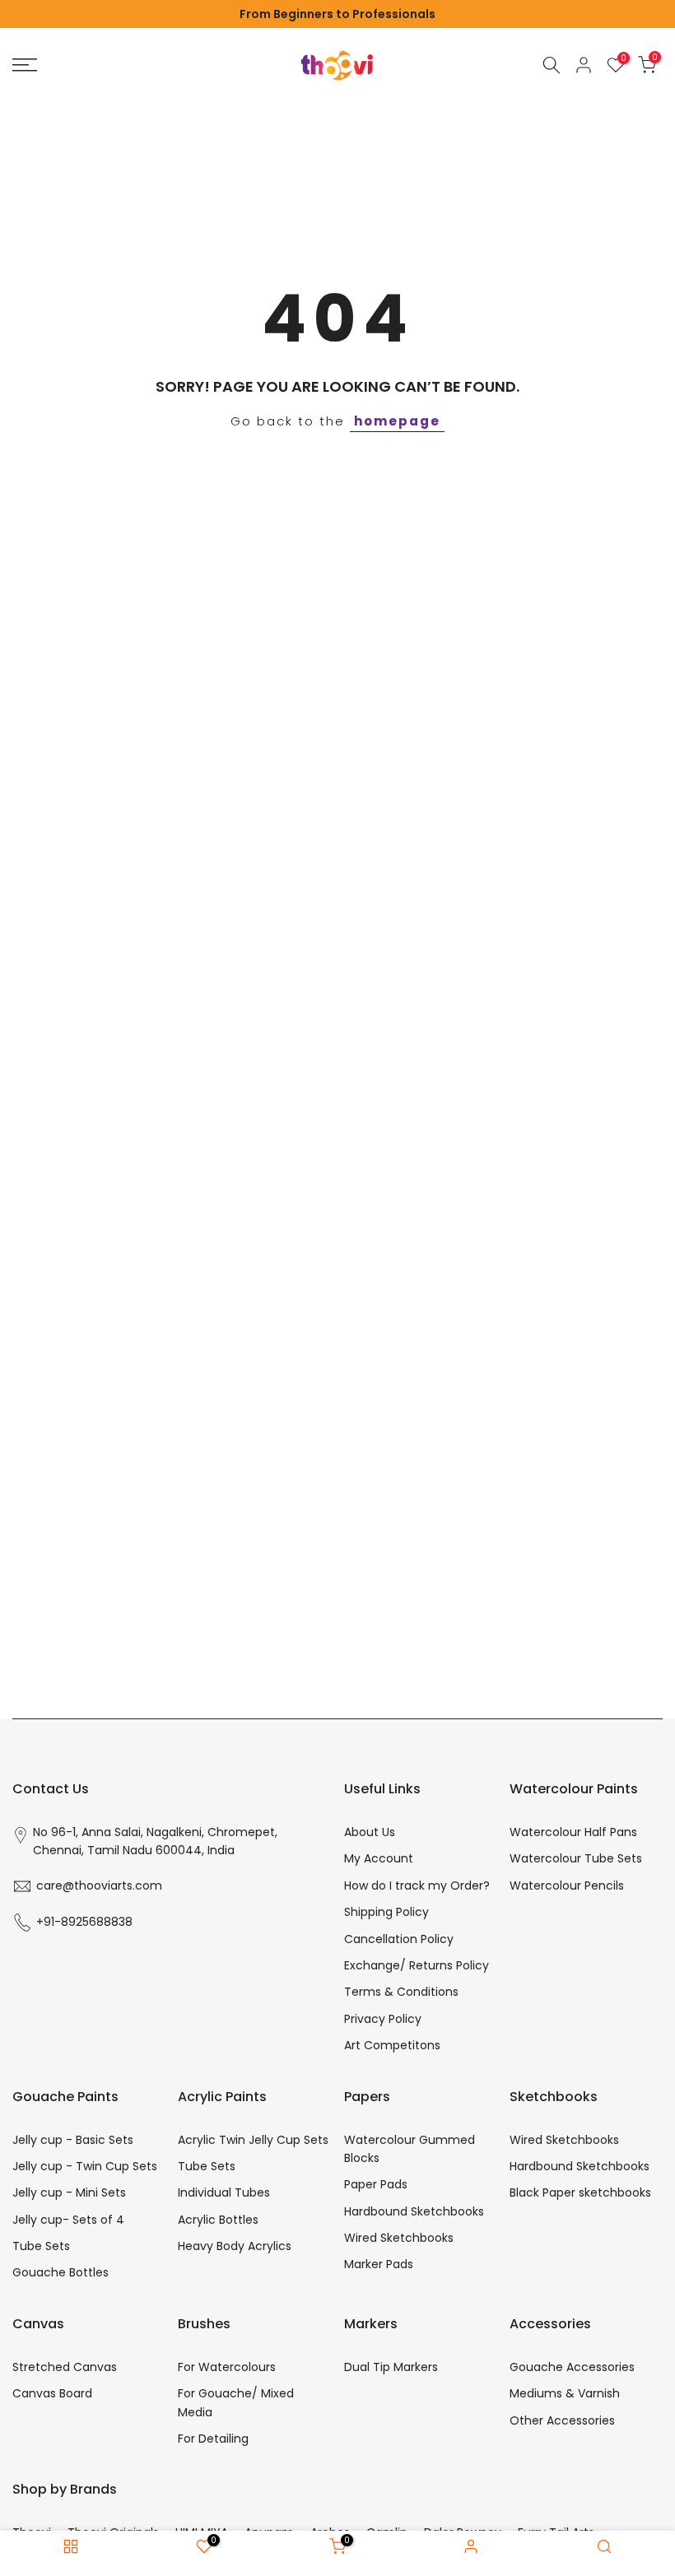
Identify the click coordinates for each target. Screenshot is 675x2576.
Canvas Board (52, 2393)
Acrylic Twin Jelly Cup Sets (253, 2140)
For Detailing (213, 2439)
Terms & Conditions (401, 1992)
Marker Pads (379, 2264)
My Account (379, 1858)
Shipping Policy (386, 1912)
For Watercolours (227, 2367)
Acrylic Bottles (218, 2220)
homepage (397, 421)
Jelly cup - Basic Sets (73, 2140)
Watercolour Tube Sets (576, 1858)
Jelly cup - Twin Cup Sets (85, 2166)
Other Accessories (562, 2420)
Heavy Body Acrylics (235, 2246)
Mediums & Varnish (565, 2393)
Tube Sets (41, 2246)
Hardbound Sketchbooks (414, 2211)
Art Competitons (392, 2045)
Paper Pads (376, 2184)
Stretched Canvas (65, 2367)
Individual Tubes (224, 2192)
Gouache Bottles (61, 2272)
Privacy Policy (383, 2019)
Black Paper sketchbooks (580, 2192)
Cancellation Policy (399, 1939)
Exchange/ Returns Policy (417, 1965)
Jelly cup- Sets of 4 (68, 2220)
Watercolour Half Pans (573, 1832)
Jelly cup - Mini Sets (69, 2192)
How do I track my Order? (417, 1886)
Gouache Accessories (572, 2367)
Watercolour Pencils (567, 1886)
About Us (370, 1832)
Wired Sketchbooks (399, 2238)
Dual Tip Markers (391, 2367)
